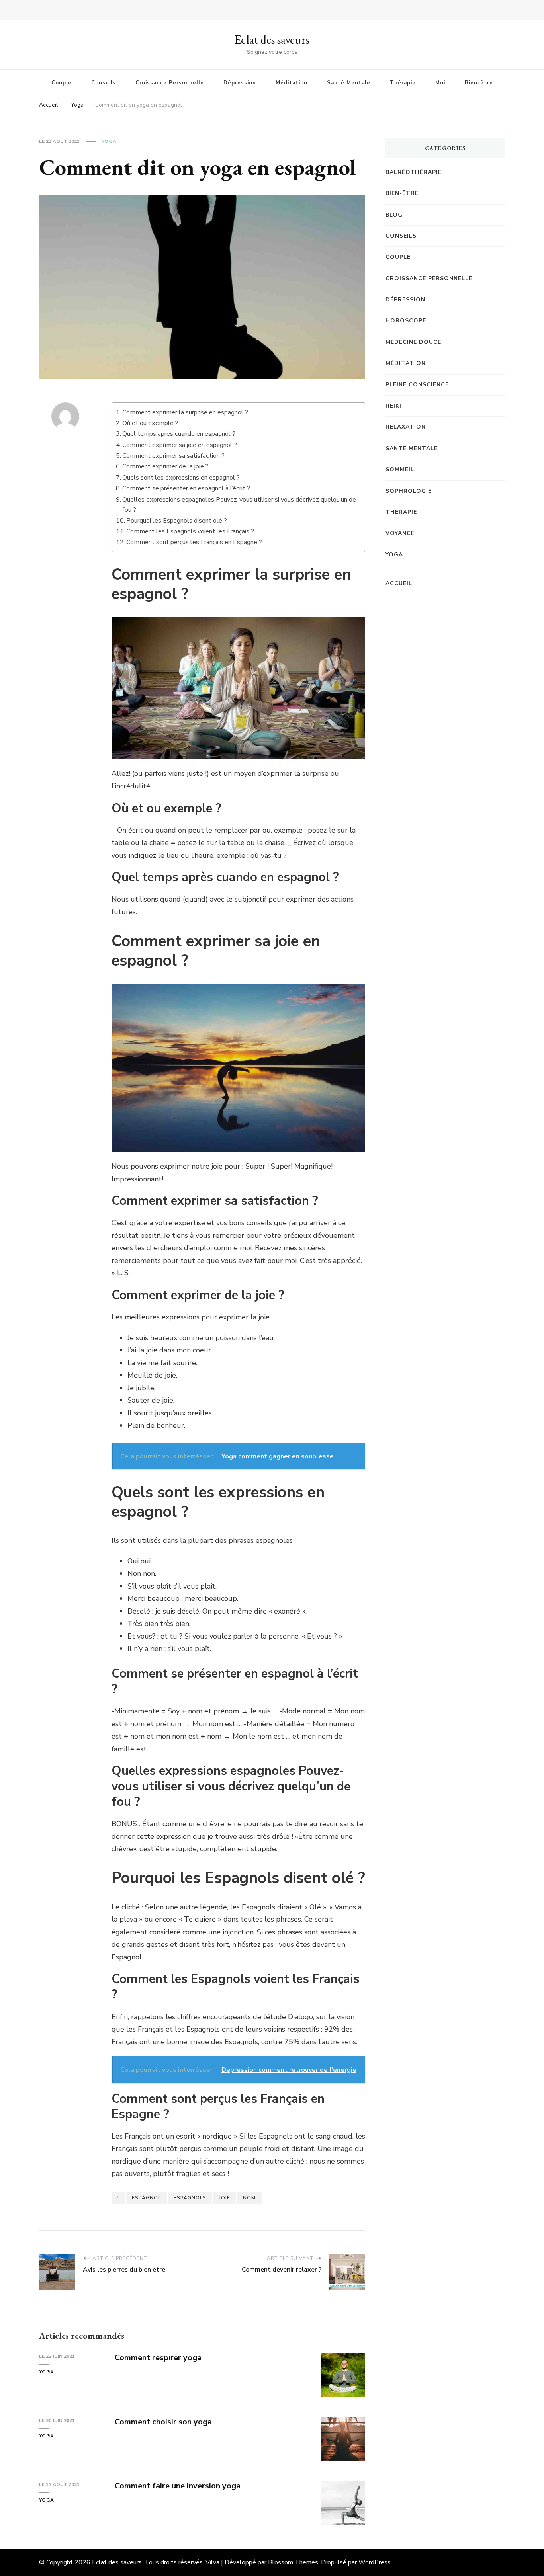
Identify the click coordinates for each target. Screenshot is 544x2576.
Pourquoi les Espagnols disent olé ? (177, 521)
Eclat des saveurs (272, 40)
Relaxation (406, 427)
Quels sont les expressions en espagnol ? (181, 478)
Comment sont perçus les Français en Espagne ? (194, 542)
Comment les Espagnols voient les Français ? (190, 531)
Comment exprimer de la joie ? (165, 466)
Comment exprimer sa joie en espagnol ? (180, 445)
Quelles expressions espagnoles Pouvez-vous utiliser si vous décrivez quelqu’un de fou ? (239, 505)
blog (394, 215)
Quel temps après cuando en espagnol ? (179, 434)
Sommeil (400, 469)
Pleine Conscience (417, 385)
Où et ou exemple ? (150, 423)
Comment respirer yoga (158, 2358)
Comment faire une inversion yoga (178, 2486)
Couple (62, 83)
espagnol (146, 2198)
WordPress (375, 2562)
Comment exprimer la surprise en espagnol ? (185, 412)
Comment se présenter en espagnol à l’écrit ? (186, 488)
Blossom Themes (293, 2562)
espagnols (190, 2198)
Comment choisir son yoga (163, 2422)
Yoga (109, 141)
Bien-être (479, 83)
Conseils (104, 83)
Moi (440, 83)
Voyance (400, 533)
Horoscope (406, 321)
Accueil (399, 583)
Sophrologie (409, 491)
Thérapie (403, 83)
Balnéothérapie (414, 172)
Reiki (393, 406)
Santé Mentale (349, 83)
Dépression (240, 83)
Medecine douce (413, 342)
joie (225, 2198)
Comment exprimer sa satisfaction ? (173, 456)
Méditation (292, 83)
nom (249, 2198)
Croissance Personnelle (170, 83)
